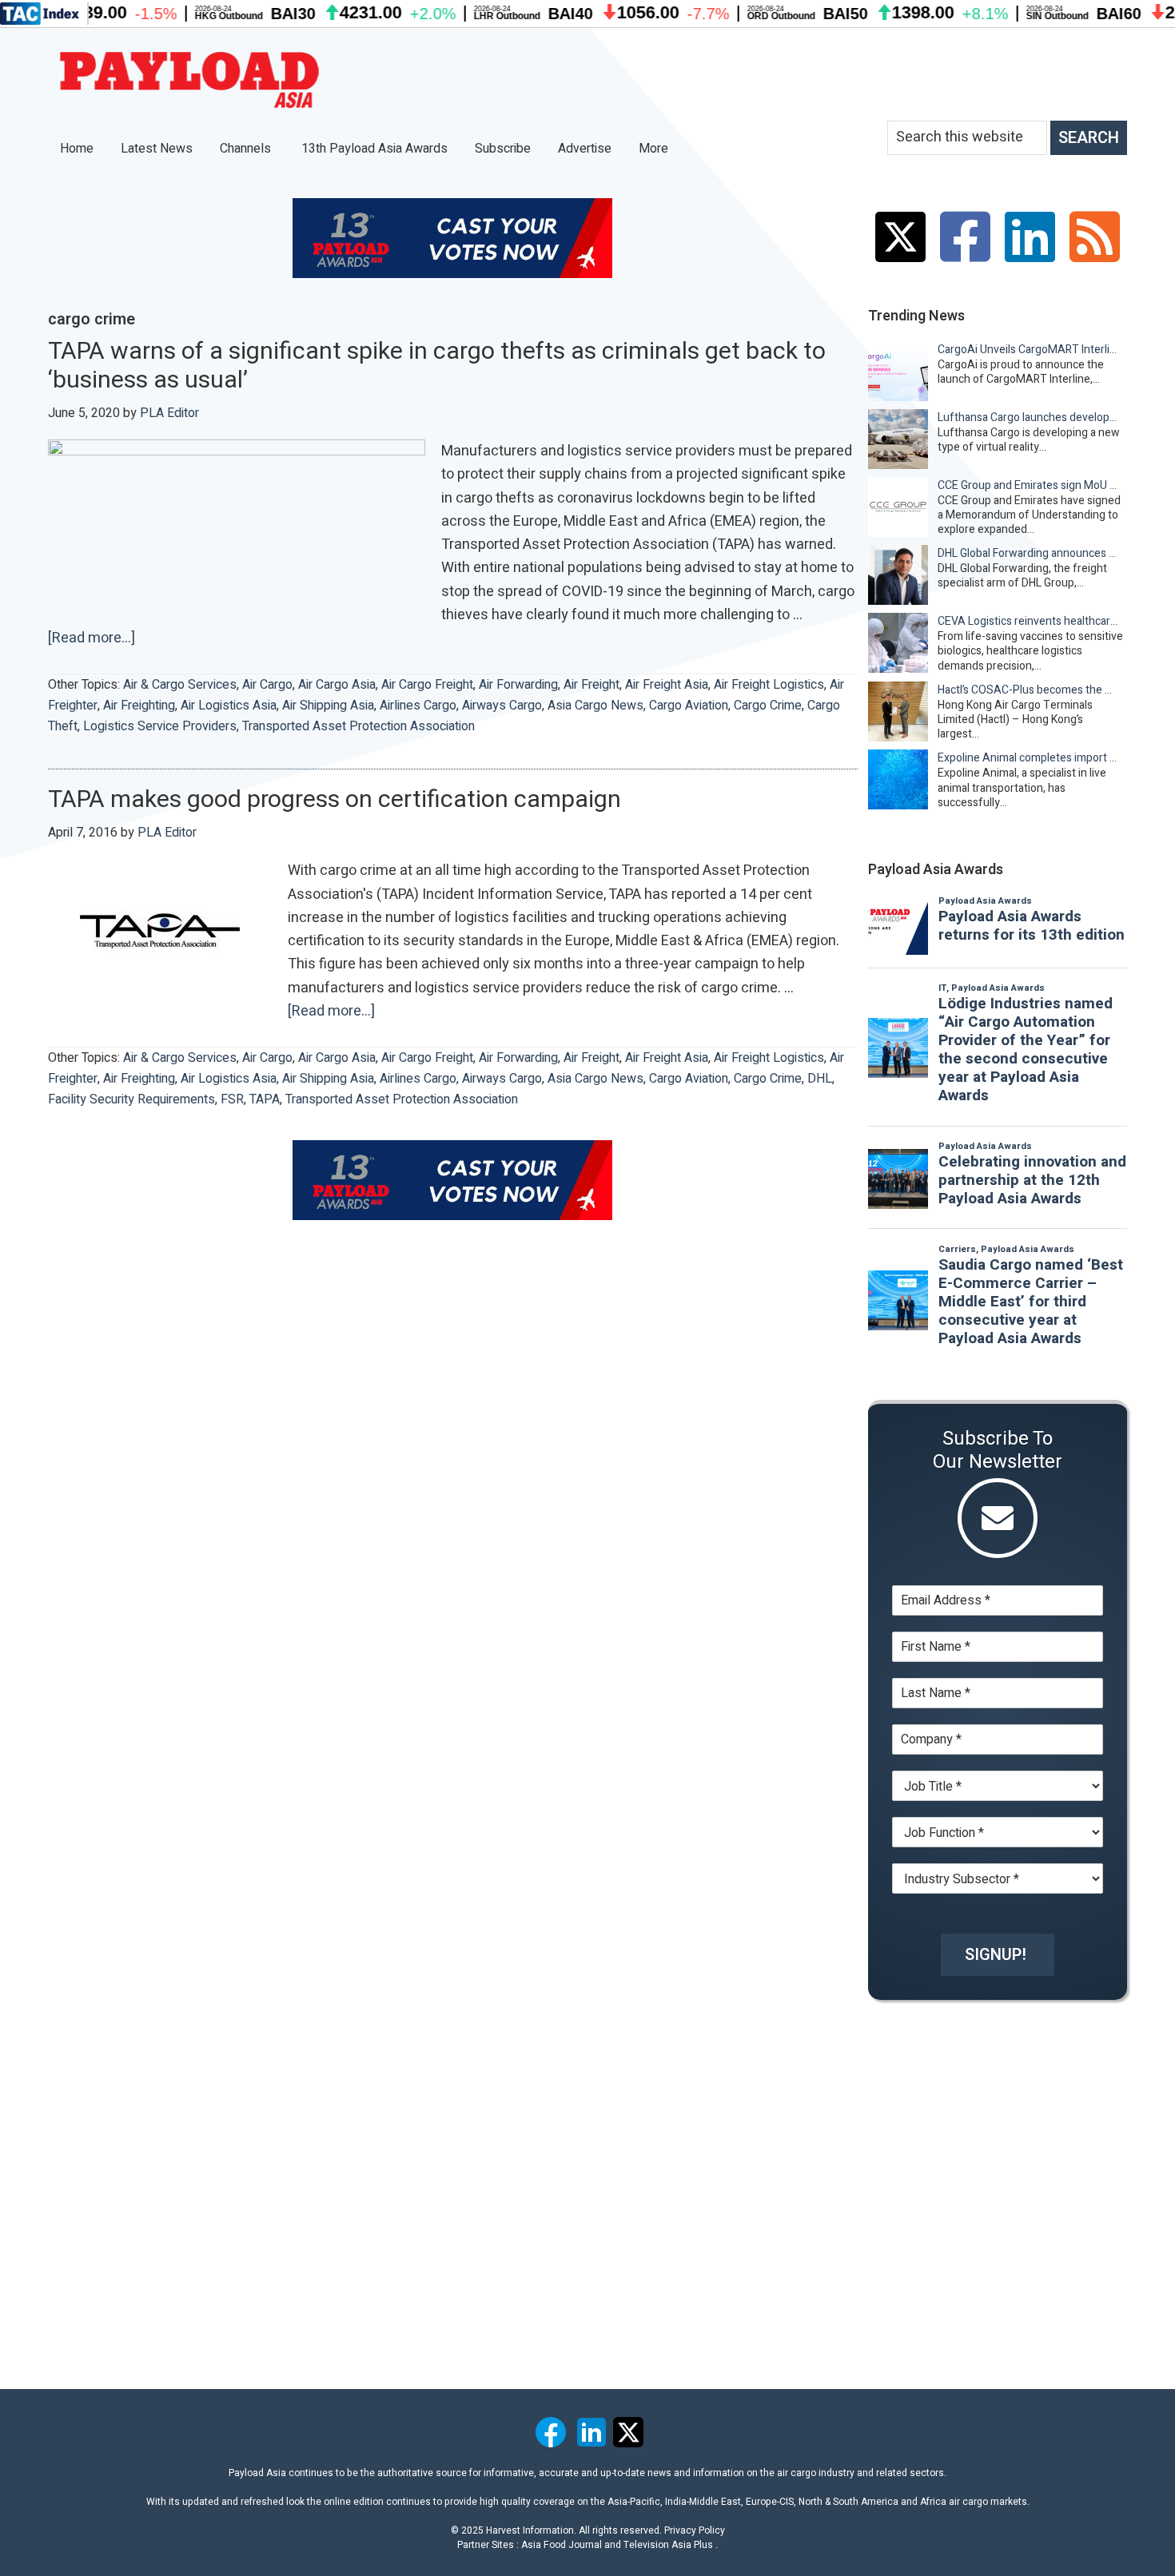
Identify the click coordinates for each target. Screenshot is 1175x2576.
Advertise (585, 149)
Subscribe (503, 149)
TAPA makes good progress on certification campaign (335, 800)
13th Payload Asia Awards (374, 149)
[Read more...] (92, 638)
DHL (820, 1079)
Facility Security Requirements (131, 1099)
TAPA (265, 1099)
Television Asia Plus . (671, 2545)
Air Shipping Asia (328, 706)
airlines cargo (418, 706)
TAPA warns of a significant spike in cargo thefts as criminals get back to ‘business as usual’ (437, 366)
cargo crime (768, 706)
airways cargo (502, 706)
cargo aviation (689, 706)
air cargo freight (427, 685)
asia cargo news (595, 706)
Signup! (996, 1955)
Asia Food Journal (562, 2545)
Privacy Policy (695, 2530)
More (655, 149)
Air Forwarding (518, 685)
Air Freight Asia (667, 685)
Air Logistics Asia (229, 706)
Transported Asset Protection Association (358, 726)
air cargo (267, 685)
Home (77, 149)
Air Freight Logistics (769, 685)
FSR (232, 1099)
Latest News (157, 149)
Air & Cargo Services (180, 685)
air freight (591, 685)
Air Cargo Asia (337, 685)
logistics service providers (160, 726)
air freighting (139, 706)
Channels (247, 149)
